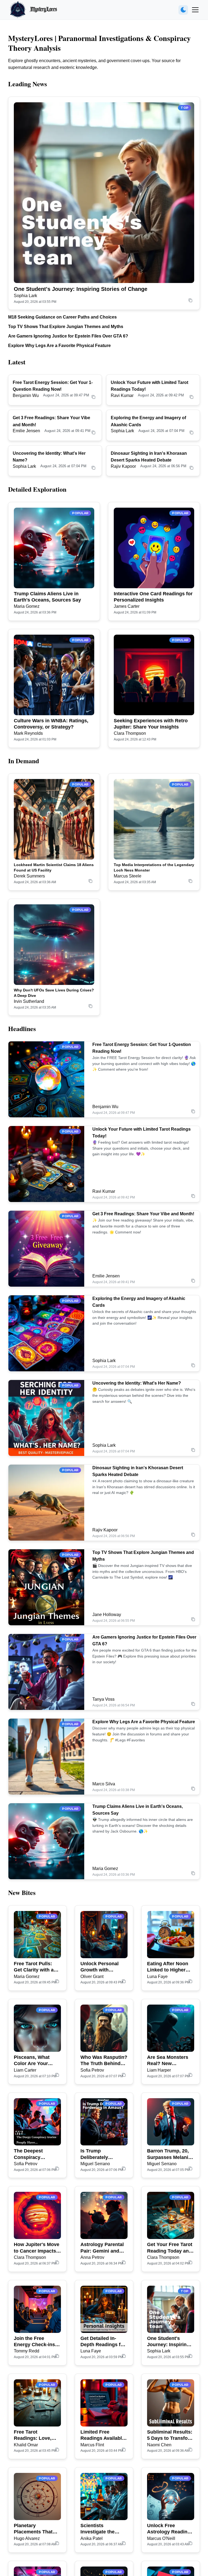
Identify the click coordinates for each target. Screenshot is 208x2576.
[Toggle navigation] (195, 10)
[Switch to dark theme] (183, 10)
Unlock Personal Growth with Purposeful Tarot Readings (100, 1967)
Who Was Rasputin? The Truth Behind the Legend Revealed (104, 2061)
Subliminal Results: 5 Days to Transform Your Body (170, 2435)
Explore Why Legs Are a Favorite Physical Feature (59, 346)
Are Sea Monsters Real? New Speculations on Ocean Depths (168, 2061)
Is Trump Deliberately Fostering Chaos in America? (103, 2154)
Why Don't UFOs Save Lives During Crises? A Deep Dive (54, 993)
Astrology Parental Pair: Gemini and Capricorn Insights (102, 2248)
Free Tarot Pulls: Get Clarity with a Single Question (34, 1967)
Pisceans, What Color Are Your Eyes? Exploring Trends (33, 2061)
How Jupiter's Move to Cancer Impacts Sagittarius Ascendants (37, 2248)
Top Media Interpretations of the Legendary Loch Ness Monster (154, 867)
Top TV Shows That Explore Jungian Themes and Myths (66, 327)
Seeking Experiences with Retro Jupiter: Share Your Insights (151, 724)
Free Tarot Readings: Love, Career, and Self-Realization (33, 2435)
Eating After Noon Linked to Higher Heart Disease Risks (170, 1967)
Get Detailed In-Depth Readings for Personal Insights (103, 2342)
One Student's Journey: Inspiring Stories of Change (81, 289)
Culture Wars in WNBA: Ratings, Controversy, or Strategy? (51, 724)
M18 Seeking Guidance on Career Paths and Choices (62, 317)
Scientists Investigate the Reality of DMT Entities (97, 2529)
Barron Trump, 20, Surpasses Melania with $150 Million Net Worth (169, 2154)
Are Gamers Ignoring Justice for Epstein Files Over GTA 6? (68, 336)
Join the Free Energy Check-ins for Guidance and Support (34, 2342)
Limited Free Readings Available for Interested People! (103, 2435)
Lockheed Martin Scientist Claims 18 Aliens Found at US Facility (54, 867)
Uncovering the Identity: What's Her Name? (137, 1383)
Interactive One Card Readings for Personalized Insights (153, 597)
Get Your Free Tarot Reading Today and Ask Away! (170, 2248)
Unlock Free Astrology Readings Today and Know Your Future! (170, 2529)
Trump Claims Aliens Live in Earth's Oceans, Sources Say (47, 597)
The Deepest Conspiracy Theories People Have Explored (33, 2154)
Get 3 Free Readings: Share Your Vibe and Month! (143, 1214)
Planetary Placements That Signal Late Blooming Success (36, 2529)
